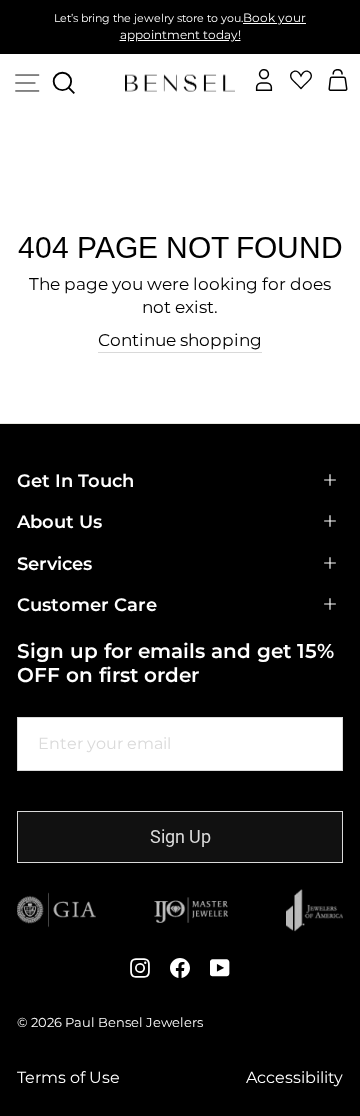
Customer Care (87, 605)
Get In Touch (75, 481)
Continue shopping (180, 340)
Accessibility (294, 1078)
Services (54, 564)
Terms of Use (68, 1078)
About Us (59, 522)
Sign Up (180, 836)
